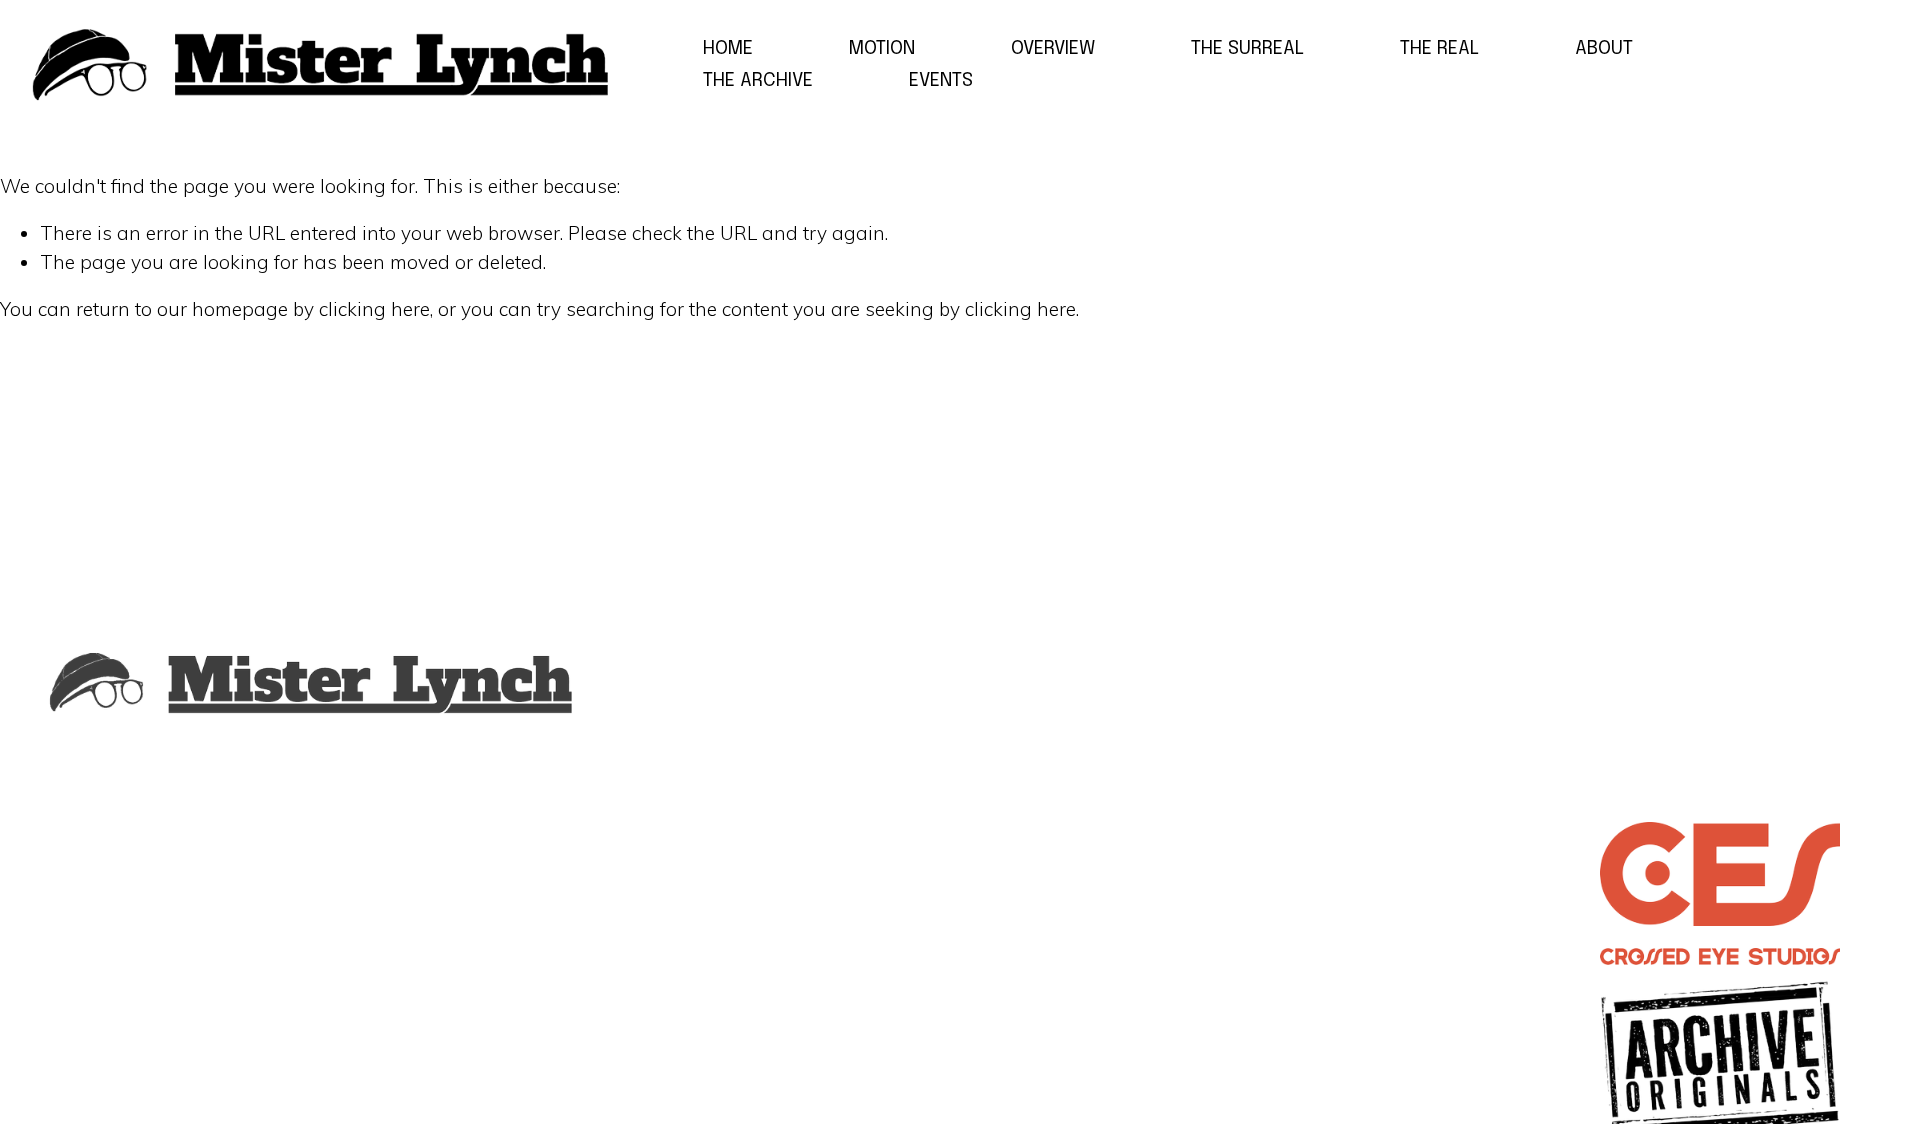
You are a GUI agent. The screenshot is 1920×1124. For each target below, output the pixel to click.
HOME (728, 48)
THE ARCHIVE (758, 80)
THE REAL (1439, 48)
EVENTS (941, 80)
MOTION (882, 48)
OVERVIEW (1053, 48)
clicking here (374, 309)
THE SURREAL (1247, 48)
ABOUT (1604, 48)
